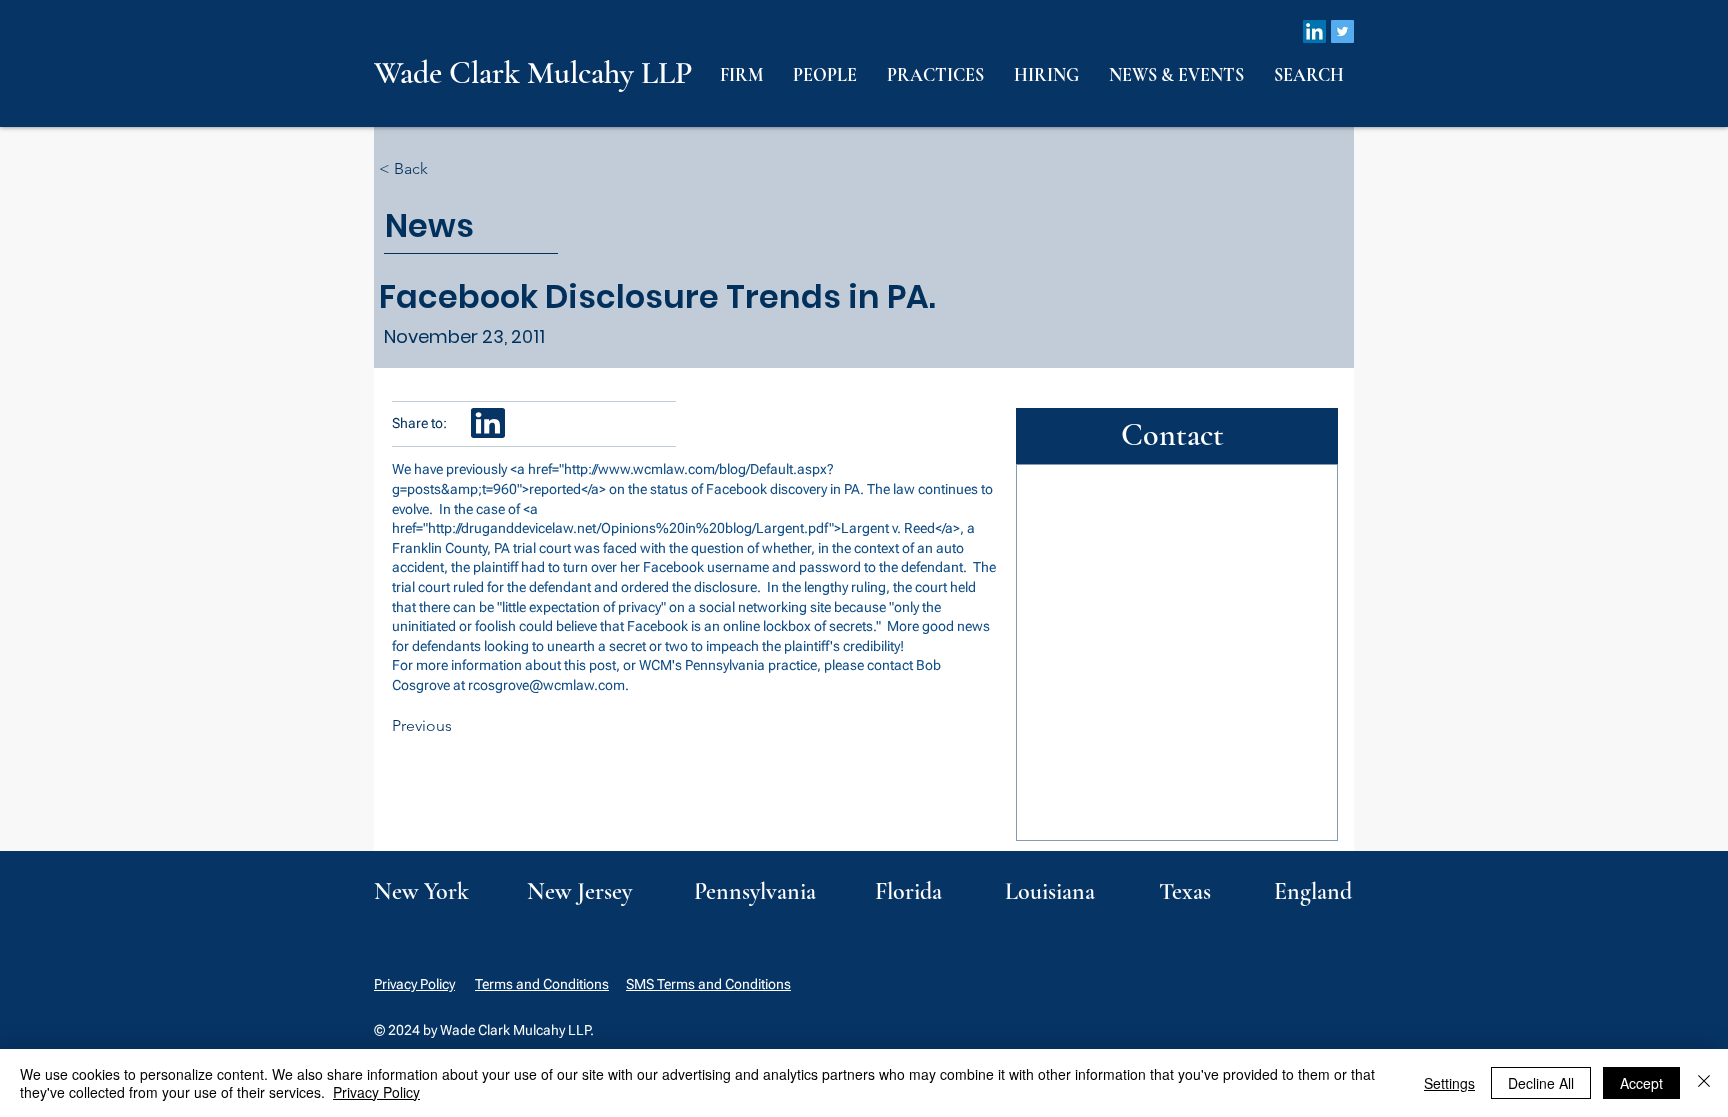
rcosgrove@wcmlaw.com (546, 685)
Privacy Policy (414, 984)
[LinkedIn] (1314, 31)
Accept (1641, 1083)
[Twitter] (1342, 31)
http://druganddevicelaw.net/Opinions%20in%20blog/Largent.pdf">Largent (658, 528)
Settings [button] (1449, 1083)
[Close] (1704, 1083)
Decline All (1541, 1083)
